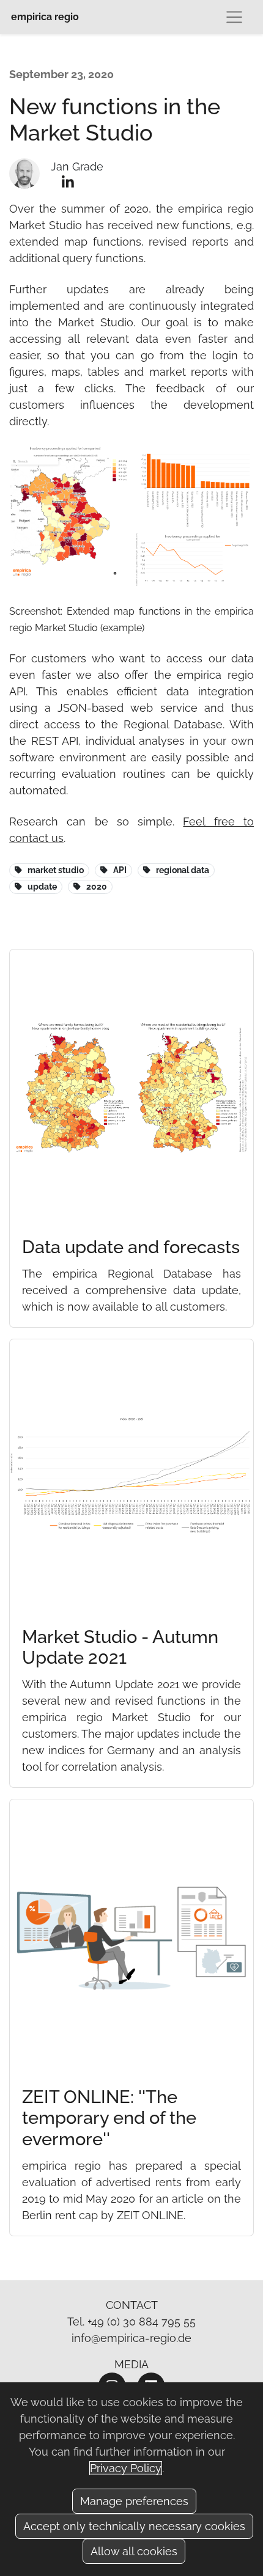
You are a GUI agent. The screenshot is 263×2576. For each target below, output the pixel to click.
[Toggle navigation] (234, 17)
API (120, 870)
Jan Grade (77, 166)
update (42, 887)
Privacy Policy (126, 2468)
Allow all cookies (134, 2551)
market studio (56, 870)
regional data (183, 870)
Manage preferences (134, 2501)
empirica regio (45, 17)
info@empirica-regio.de (131, 2338)
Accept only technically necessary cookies (134, 2526)
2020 (97, 887)
